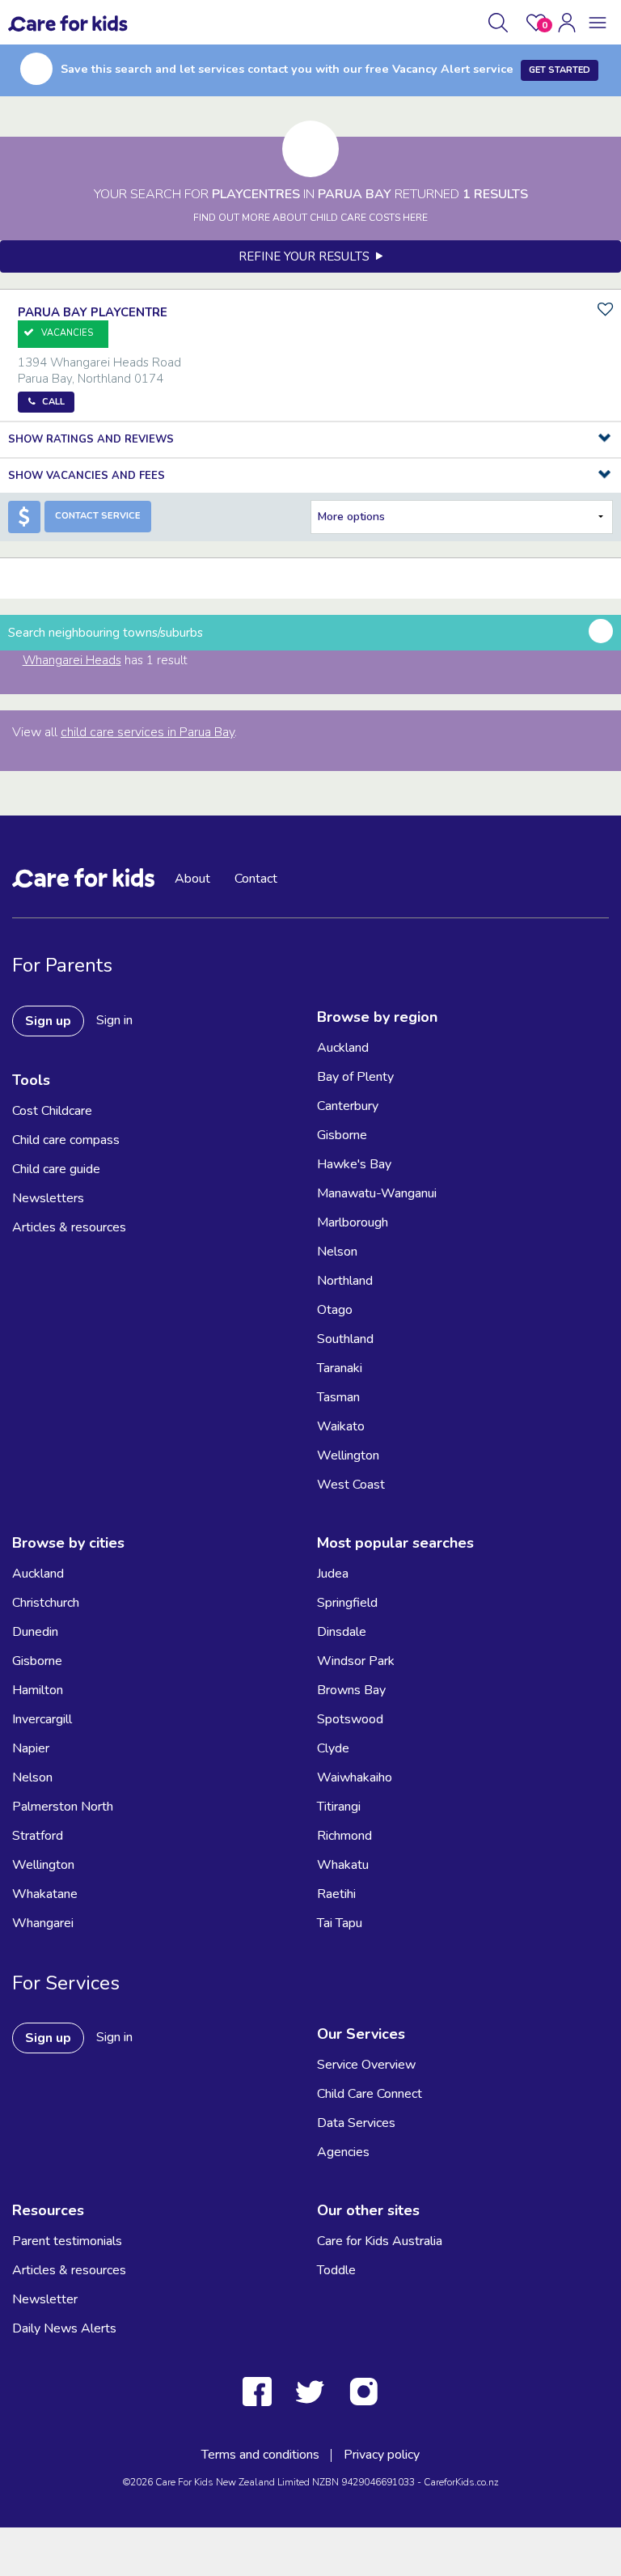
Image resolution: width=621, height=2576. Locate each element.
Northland (345, 1281)
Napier (31, 1748)
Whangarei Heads (72, 660)
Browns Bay (351, 1690)
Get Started (560, 70)
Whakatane (45, 1894)
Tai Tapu (340, 1923)
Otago (335, 1310)
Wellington (348, 1455)
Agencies (343, 2152)
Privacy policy (382, 2455)
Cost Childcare (52, 1111)
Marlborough (353, 1222)
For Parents (62, 965)
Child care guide (56, 1169)
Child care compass (66, 1140)
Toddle (336, 2270)
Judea (333, 1574)
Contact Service (98, 516)
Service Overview (366, 2065)
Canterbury (348, 1106)
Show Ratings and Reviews (91, 439)
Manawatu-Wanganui (377, 1193)
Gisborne (342, 1135)
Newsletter (45, 2299)
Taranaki (340, 1368)
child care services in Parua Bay (148, 732)
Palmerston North (63, 1807)
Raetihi (336, 1894)
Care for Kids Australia (380, 2241)
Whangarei (43, 1923)
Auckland (343, 1048)
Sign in (114, 1020)
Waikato (341, 1426)
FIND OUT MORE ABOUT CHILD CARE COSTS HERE (310, 218)
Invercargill (42, 1719)
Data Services (356, 2123)
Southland (345, 1339)
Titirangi (339, 1807)
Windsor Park (356, 1661)
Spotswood (350, 1719)
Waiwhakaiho (355, 1777)
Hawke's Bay (354, 1164)
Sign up (48, 1021)
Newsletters (48, 1198)
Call (53, 402)
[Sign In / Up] (567, 23)
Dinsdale (342, 1632)
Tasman (338, 1397)
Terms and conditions (260, 2455)
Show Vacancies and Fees (87, 476)
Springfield (347, 1603)
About (192, 879)
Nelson (337, 1252)
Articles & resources (69, 1227)
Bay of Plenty (355, 1077)
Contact (256, 879)
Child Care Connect (370, 2094)
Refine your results (307, 256)
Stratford (38, 1836)
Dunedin (35, 1632)
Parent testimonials (67, 2241)
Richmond (344, 1836)
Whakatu (343, 1865)
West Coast (351, 1485)
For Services (66, 1983)
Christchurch (46, 1603)
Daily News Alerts (64, 2328)
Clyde (333, 1748)
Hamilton (38, 1690)
